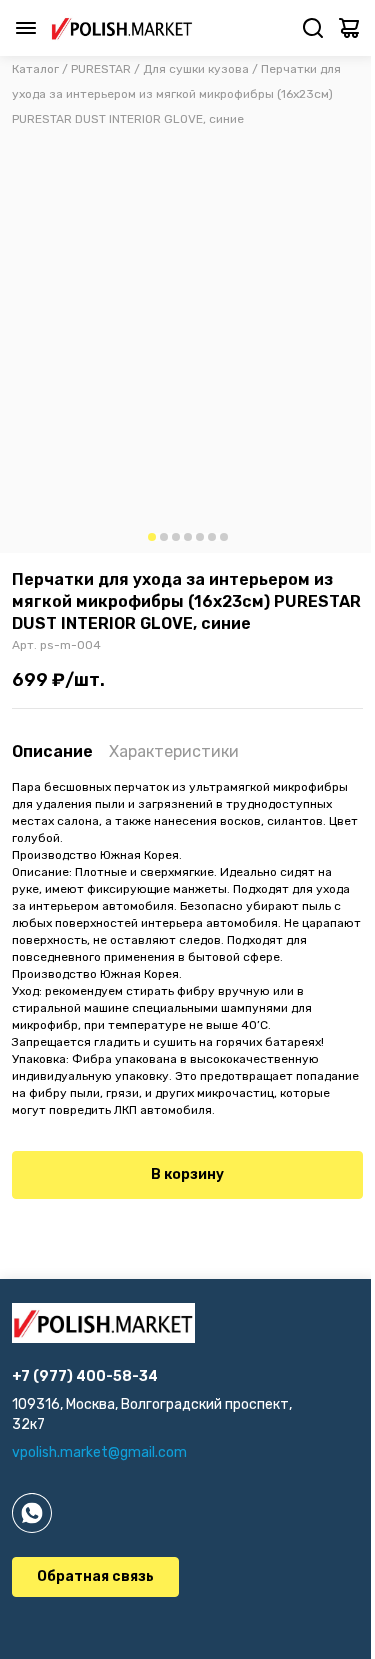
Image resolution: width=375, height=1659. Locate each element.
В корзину (187, 1174)
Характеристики (174, 751)
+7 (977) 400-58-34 (85, 1376)
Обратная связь (95, 1576)
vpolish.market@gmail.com (99, 1452)
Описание (52, 751)
